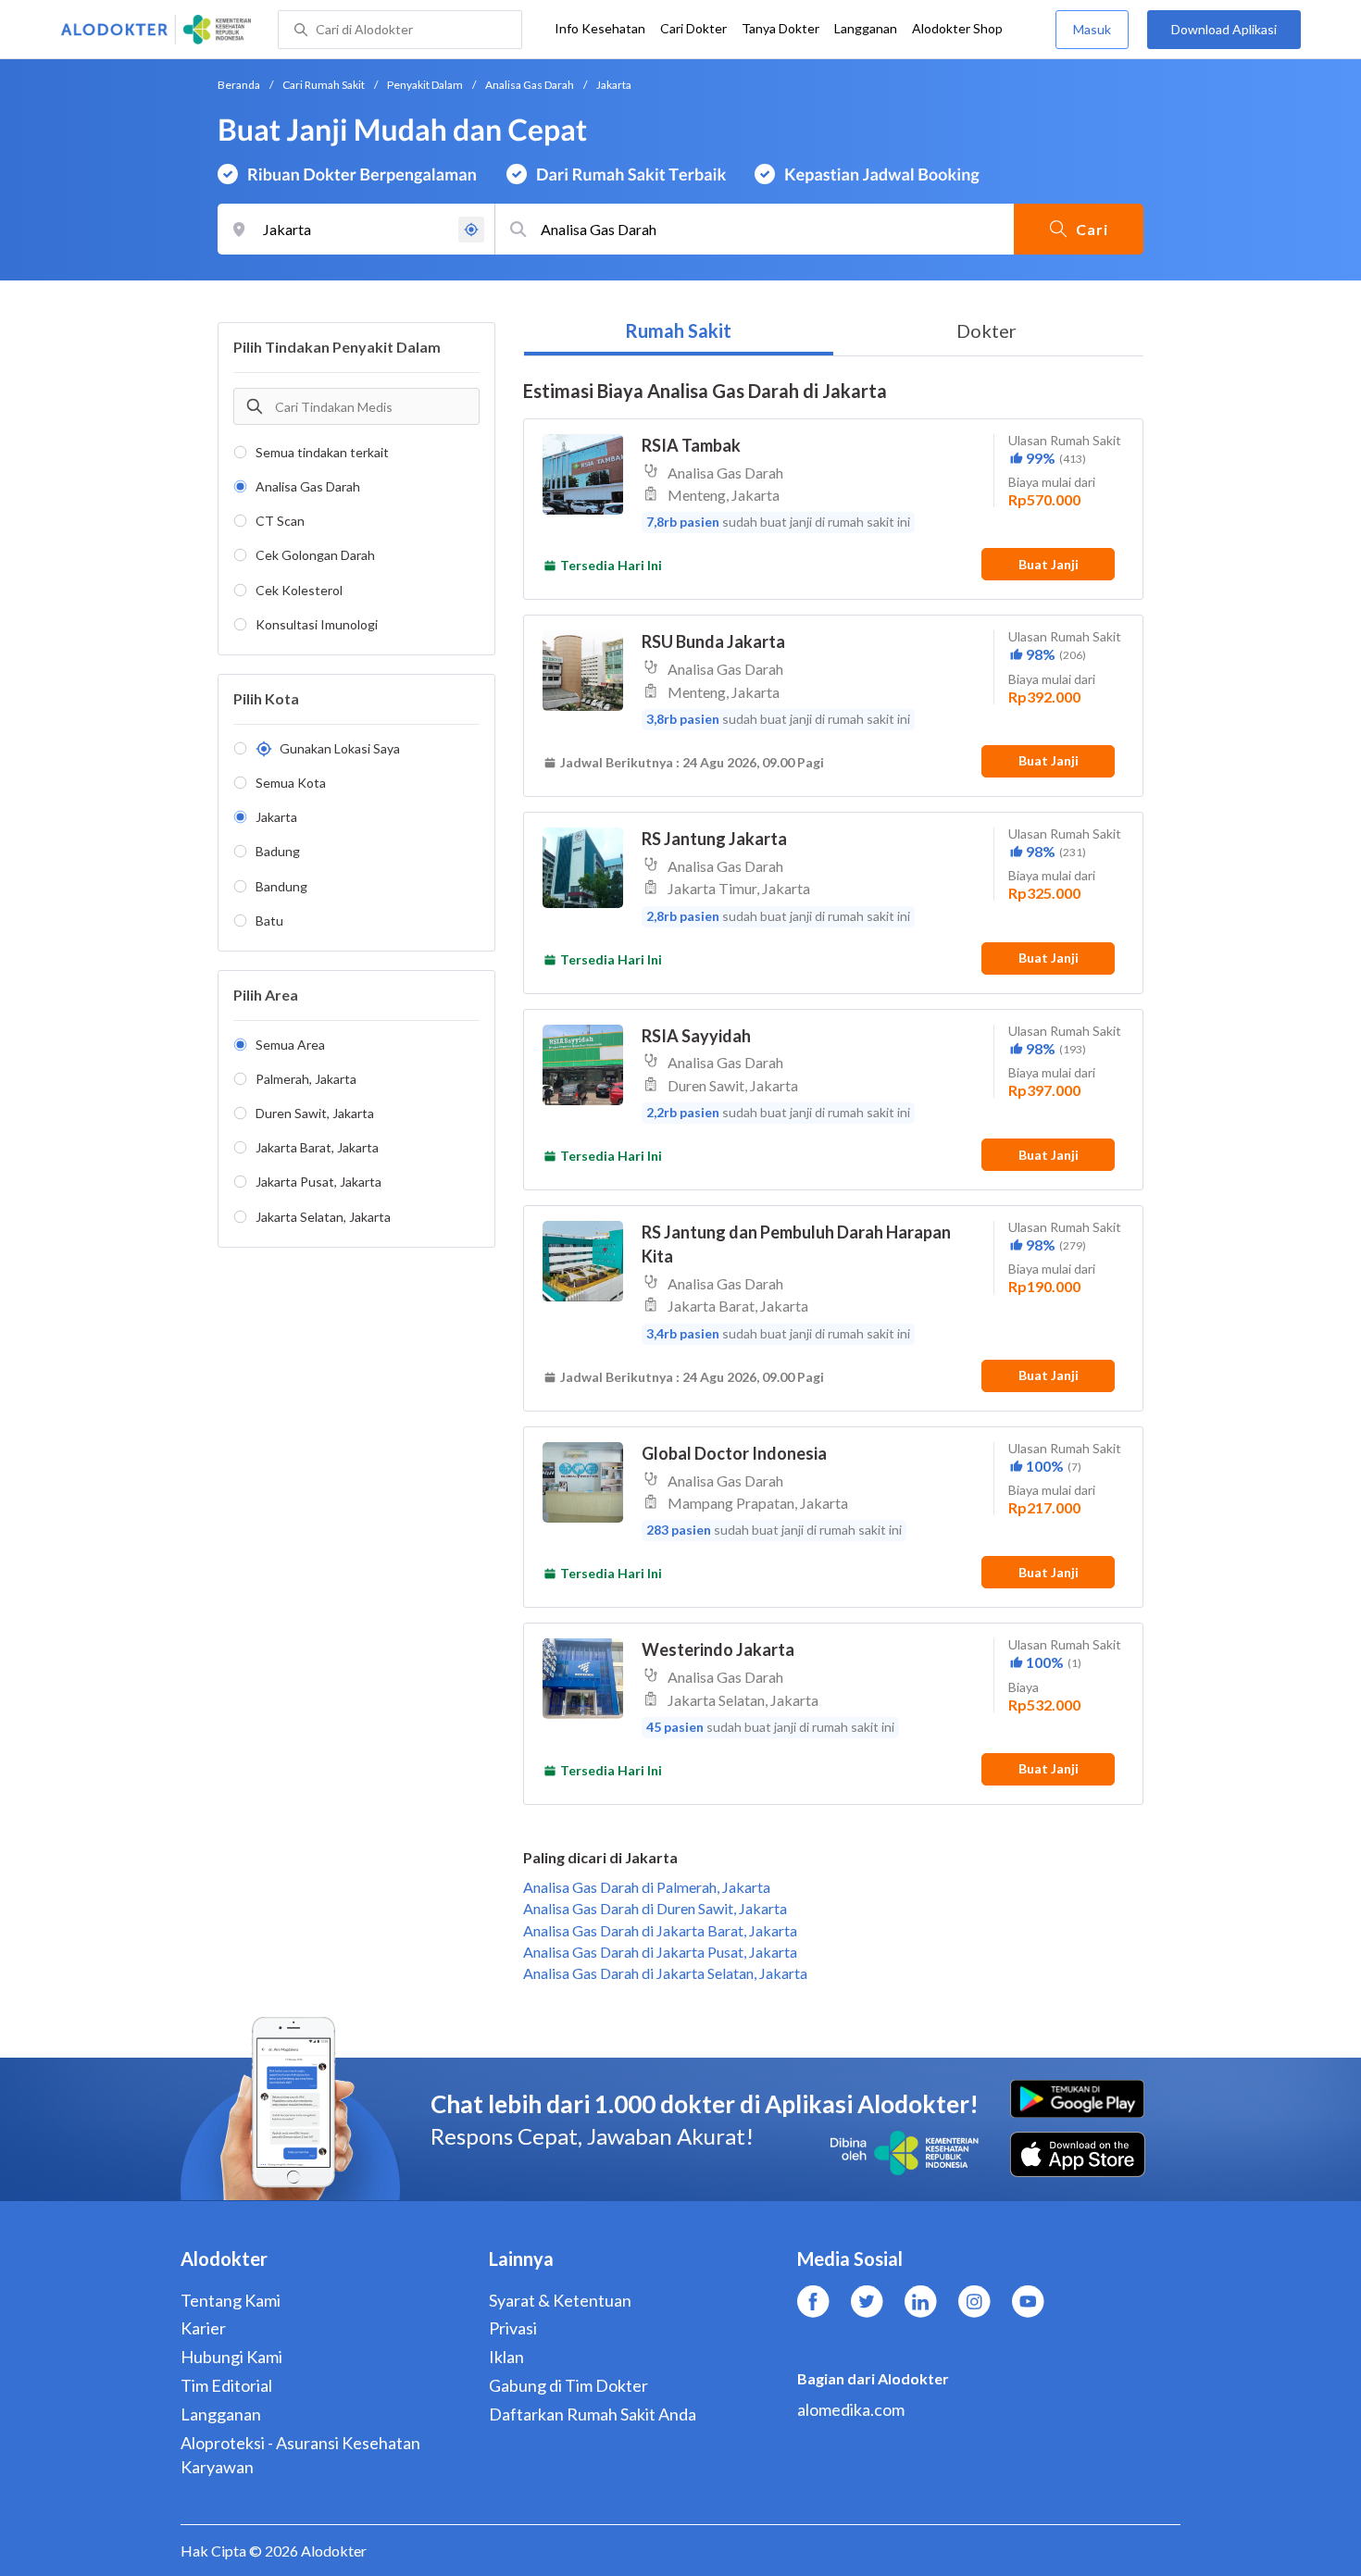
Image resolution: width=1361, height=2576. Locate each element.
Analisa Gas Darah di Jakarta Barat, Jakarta (660, 1930)
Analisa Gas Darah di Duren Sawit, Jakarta (655, 1908)
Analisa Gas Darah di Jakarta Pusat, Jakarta (660, 1952)
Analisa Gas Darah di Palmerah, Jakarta (647, 1887)
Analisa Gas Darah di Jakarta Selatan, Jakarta (665, 1973)
